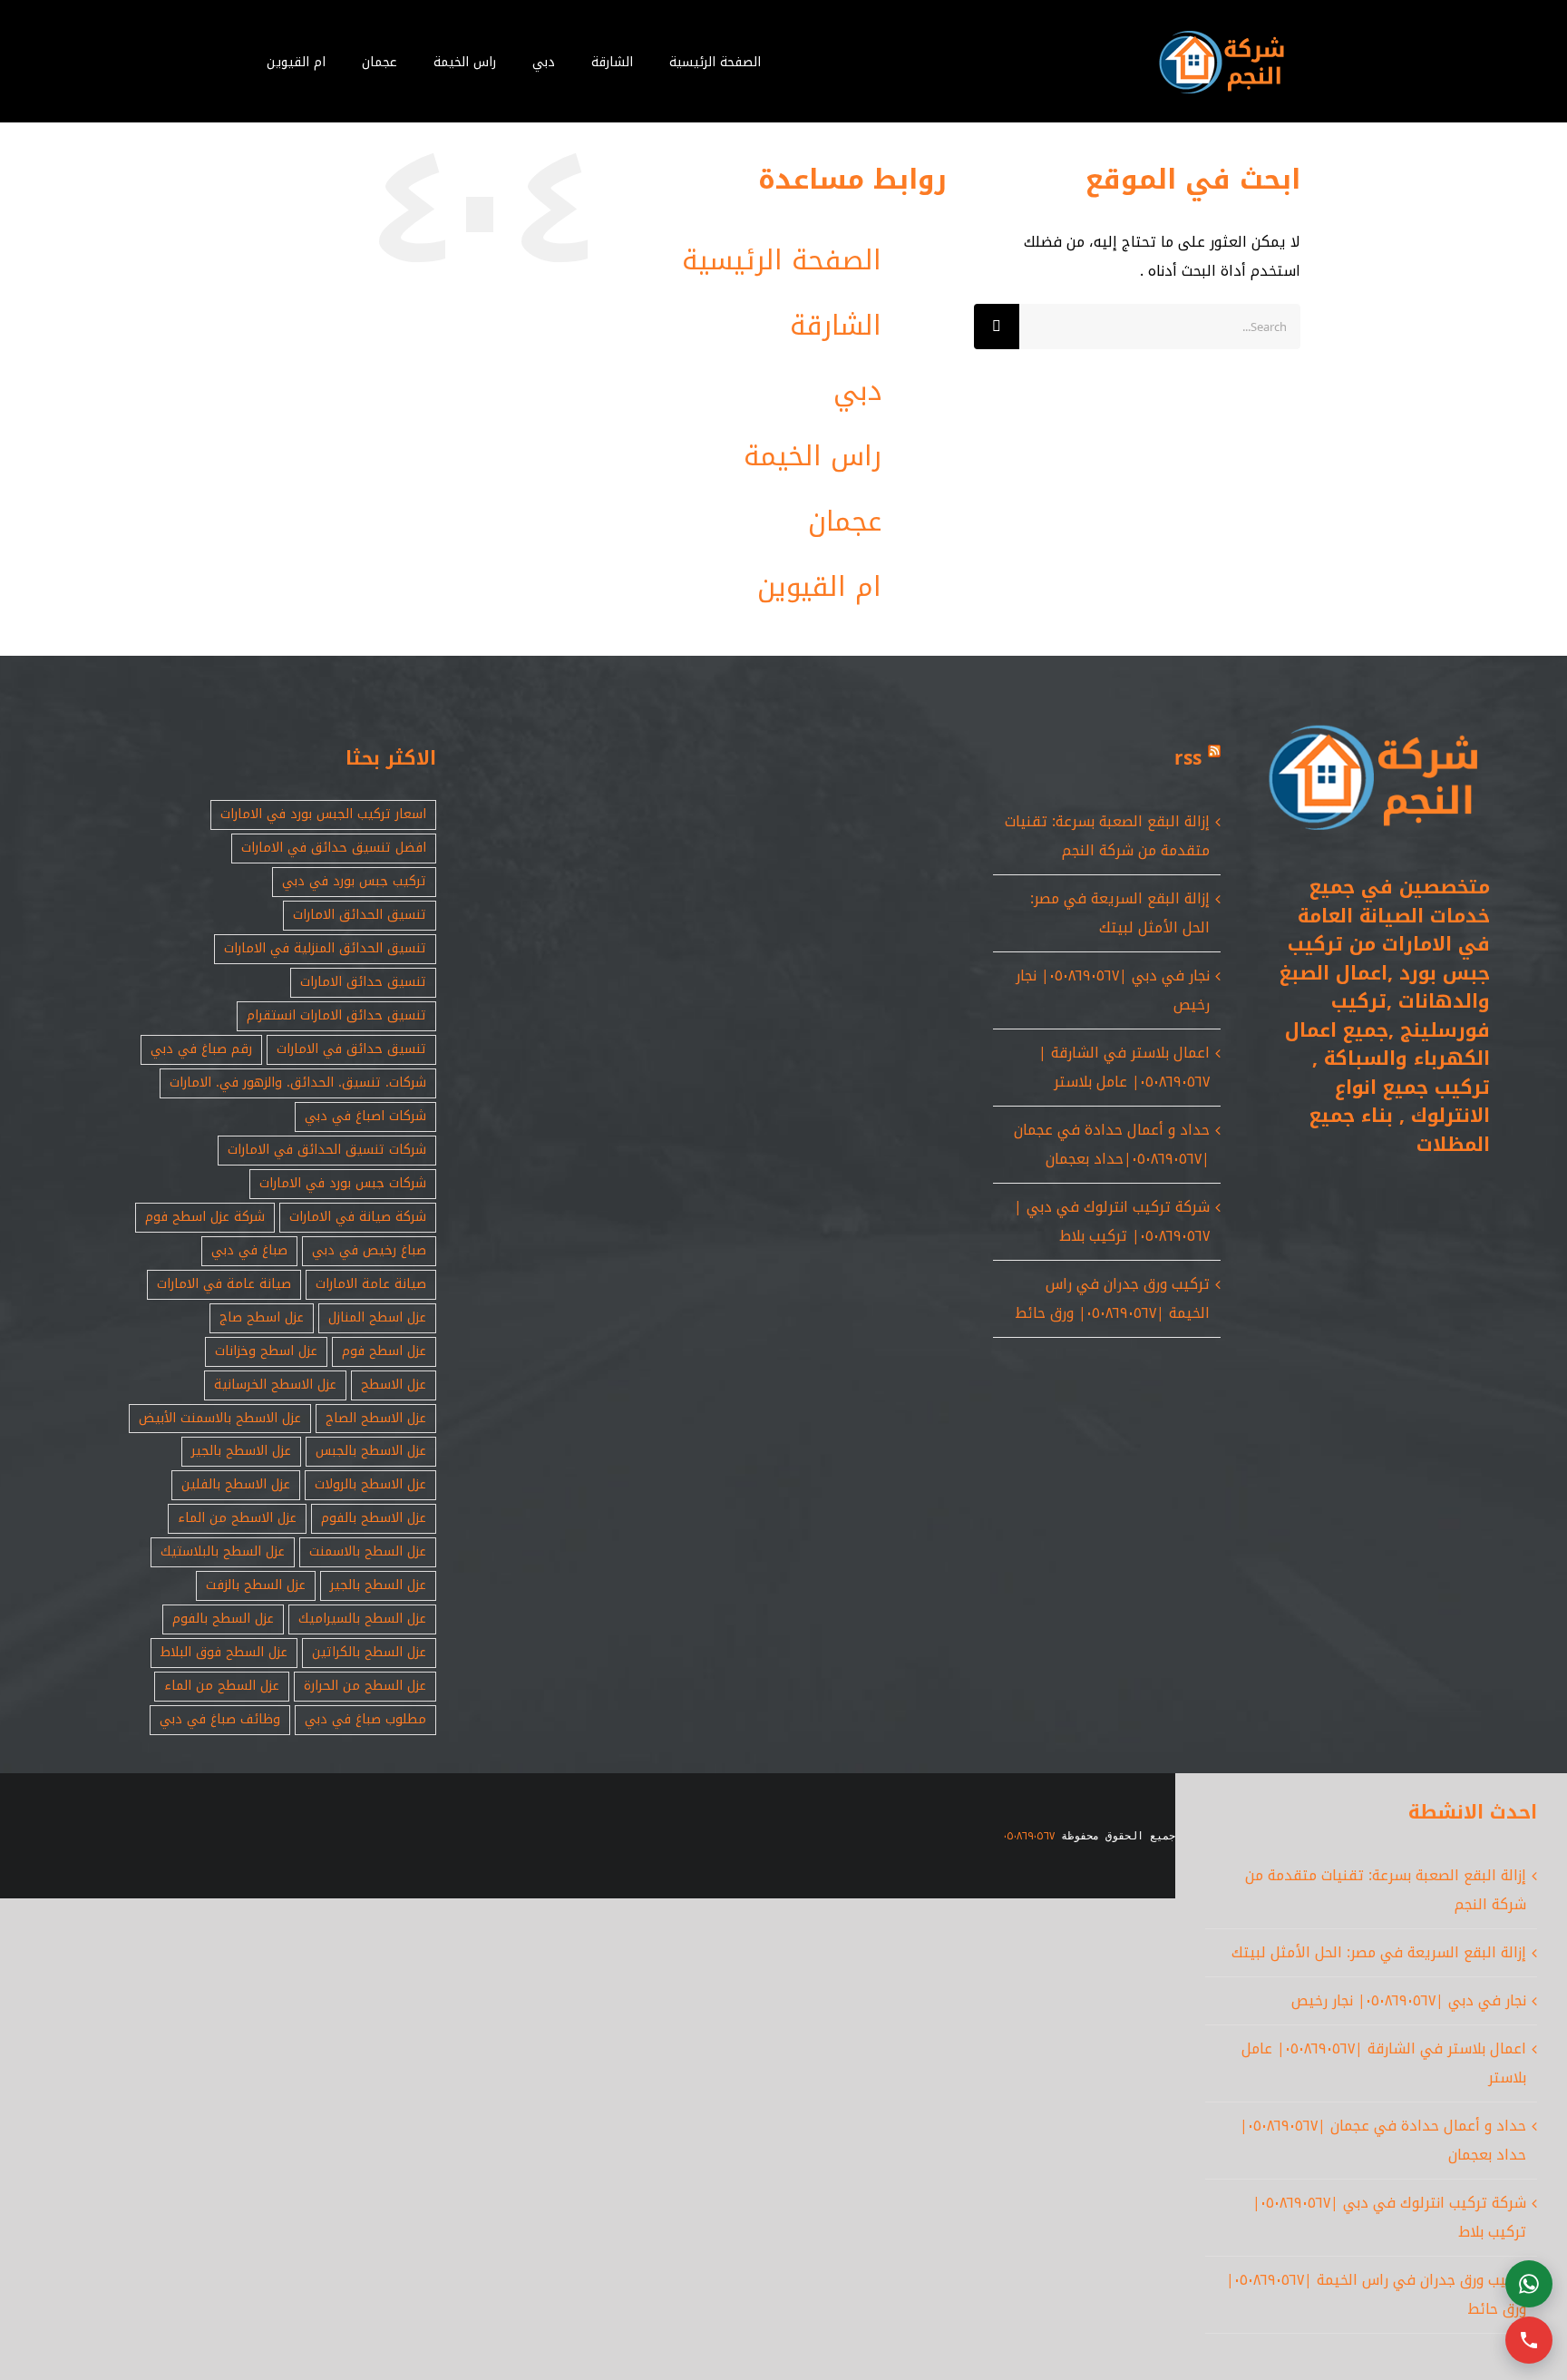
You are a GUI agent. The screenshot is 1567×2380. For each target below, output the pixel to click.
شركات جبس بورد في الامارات (343, 1183)
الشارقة (836, 326)
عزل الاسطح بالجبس (371, 1451)
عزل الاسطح (394, 1385)
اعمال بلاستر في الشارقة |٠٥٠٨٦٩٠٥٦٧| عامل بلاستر (1124, 1067)
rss (1188, 758)
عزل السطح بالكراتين (369, 1652)
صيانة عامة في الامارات (224, 1284)
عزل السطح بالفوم (223, 1619)
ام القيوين (819, 587)
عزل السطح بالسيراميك (362, 1619)
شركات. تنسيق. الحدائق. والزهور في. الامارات (298, 1083)
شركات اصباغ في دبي (365, 1116)
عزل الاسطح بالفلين (236, 1484)
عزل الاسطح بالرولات (370, 1484)
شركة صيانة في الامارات (358, 1217)
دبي (857, 391)
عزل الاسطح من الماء (237, 1518)
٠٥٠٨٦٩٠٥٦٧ (1029, 1836)
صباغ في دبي (249, 1250)
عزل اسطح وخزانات (266, 1351)
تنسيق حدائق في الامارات (351, 1049)
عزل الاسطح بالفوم (374, 1518)
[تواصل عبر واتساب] (1529, 2284)
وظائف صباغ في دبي (220, 1719)
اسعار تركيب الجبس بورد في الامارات (323, 814)
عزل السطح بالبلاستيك (223, 1551)
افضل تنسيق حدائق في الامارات (334, 848)
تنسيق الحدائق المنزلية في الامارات (325, 948)
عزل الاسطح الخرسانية (275, 1385)
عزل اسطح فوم (384, 1351)
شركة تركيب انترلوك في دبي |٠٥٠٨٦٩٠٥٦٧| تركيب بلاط (1112, 1221)
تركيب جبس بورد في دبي (354, 881)
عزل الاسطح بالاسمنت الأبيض (220, 1418)
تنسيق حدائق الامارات (363, 982)
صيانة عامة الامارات (371, 1284)
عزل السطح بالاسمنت (368, 1551)
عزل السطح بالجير (378, 1585)
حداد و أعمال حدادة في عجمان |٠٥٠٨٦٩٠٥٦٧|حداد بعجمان (1112, 1144)
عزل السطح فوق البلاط (224, 1652)
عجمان (845, 522)
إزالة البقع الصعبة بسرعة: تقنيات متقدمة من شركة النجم (1107, 836)
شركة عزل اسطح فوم (205, 1217)
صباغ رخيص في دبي (369, 1250)
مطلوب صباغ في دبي (365, 1719)
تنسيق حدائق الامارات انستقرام (336, 1015)
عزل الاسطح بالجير (241, 1451)
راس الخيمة (813, 456)
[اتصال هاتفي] (1529, 2340)
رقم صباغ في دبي (201, 1049)
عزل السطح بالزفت (256, 1585)
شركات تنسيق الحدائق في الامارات (327, 1150)
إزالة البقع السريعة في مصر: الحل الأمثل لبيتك (1120, 913)
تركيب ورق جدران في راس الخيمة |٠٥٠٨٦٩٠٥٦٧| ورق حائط (1112, 1298)
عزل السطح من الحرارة (365, 1686)
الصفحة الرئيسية (782, 260)
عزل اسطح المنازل (377, 1317)
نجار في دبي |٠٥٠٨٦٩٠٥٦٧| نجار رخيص (1409, 2000)
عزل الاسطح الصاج (376, 1418)
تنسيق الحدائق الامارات (360, 915)
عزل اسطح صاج (262, 1317)
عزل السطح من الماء (222, 1686)
